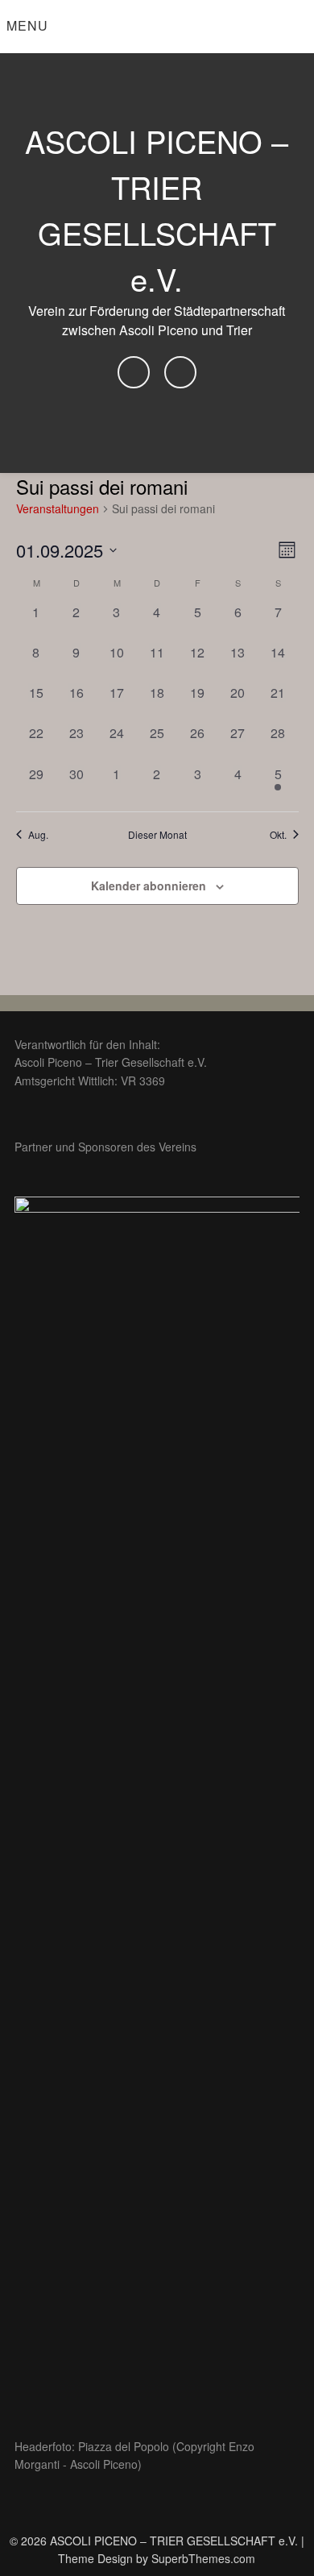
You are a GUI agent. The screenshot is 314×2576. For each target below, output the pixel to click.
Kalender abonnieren (149, 886)
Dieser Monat (157, 835)
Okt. (278, 835)
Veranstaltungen (58, 509)
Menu (27, 25)
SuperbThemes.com (203, 2558)
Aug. (38, 835)
